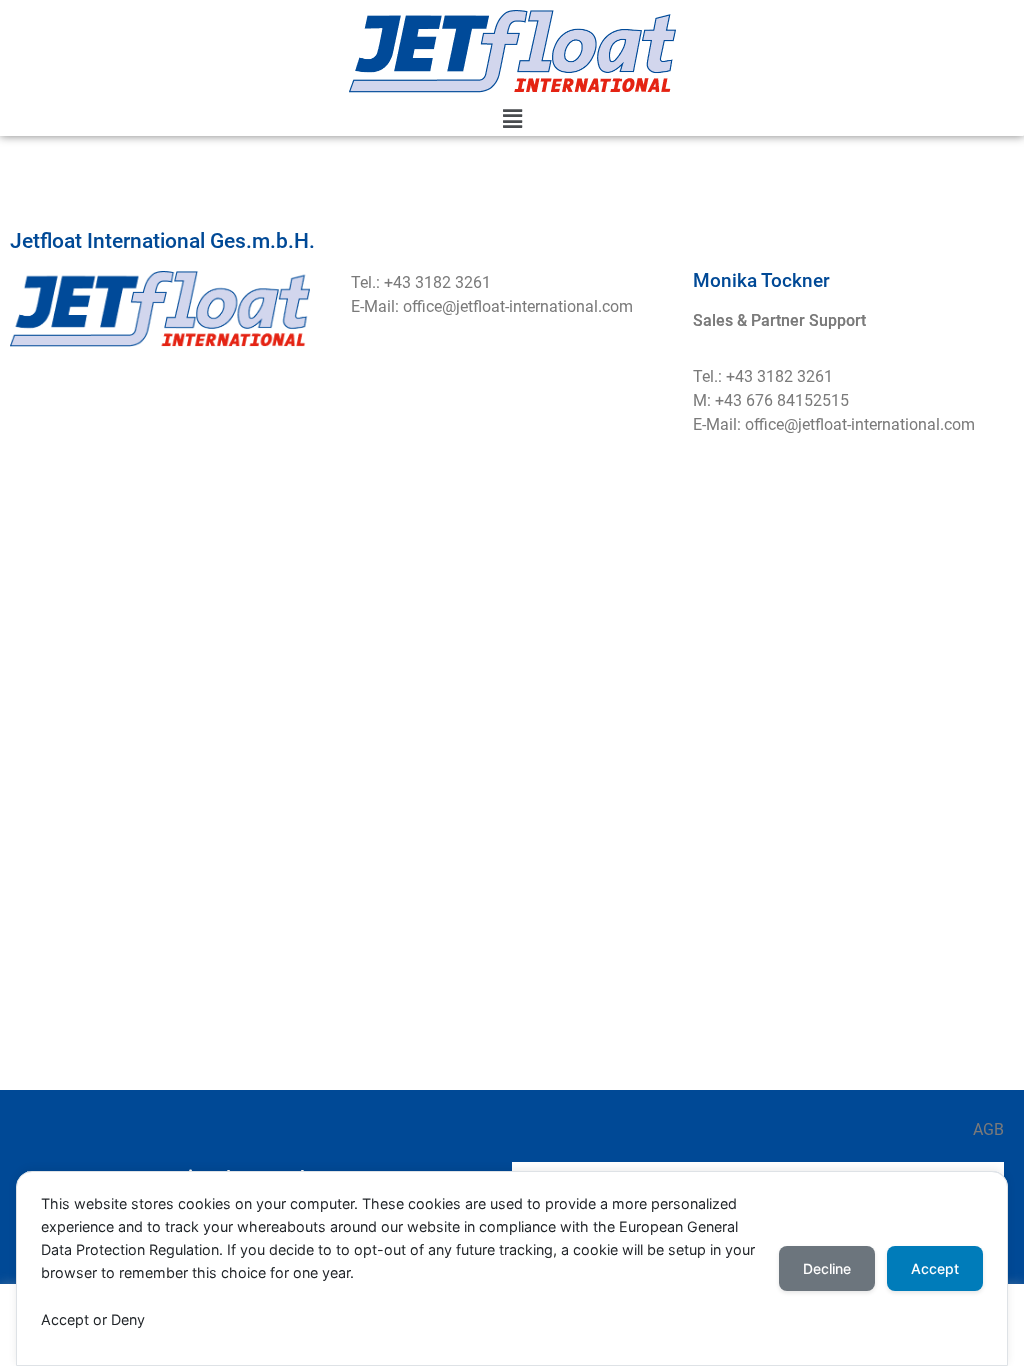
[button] (512, 119)
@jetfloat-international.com (537, 306)
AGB (988, 1129)
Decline (827, 1268)
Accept (935, 1268)
